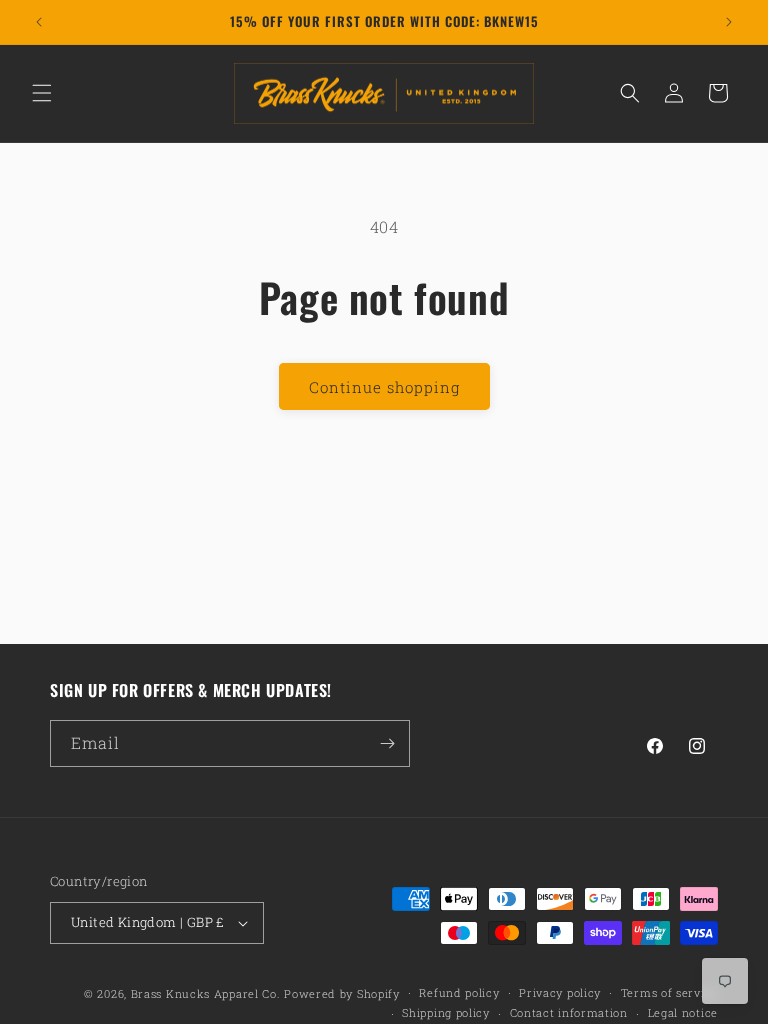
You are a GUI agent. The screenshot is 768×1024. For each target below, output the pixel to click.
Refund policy (459, 992)
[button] (42, 93)
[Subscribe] (387, 743)
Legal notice (683, 1012)
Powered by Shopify (342, 993)
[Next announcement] (729, 22)
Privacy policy (560, 992)
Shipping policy (446, 1012)
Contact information (569, 1012)
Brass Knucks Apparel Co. (206, 993)
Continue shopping (384, 387)
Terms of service (669, 992)
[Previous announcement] (39, 22)
